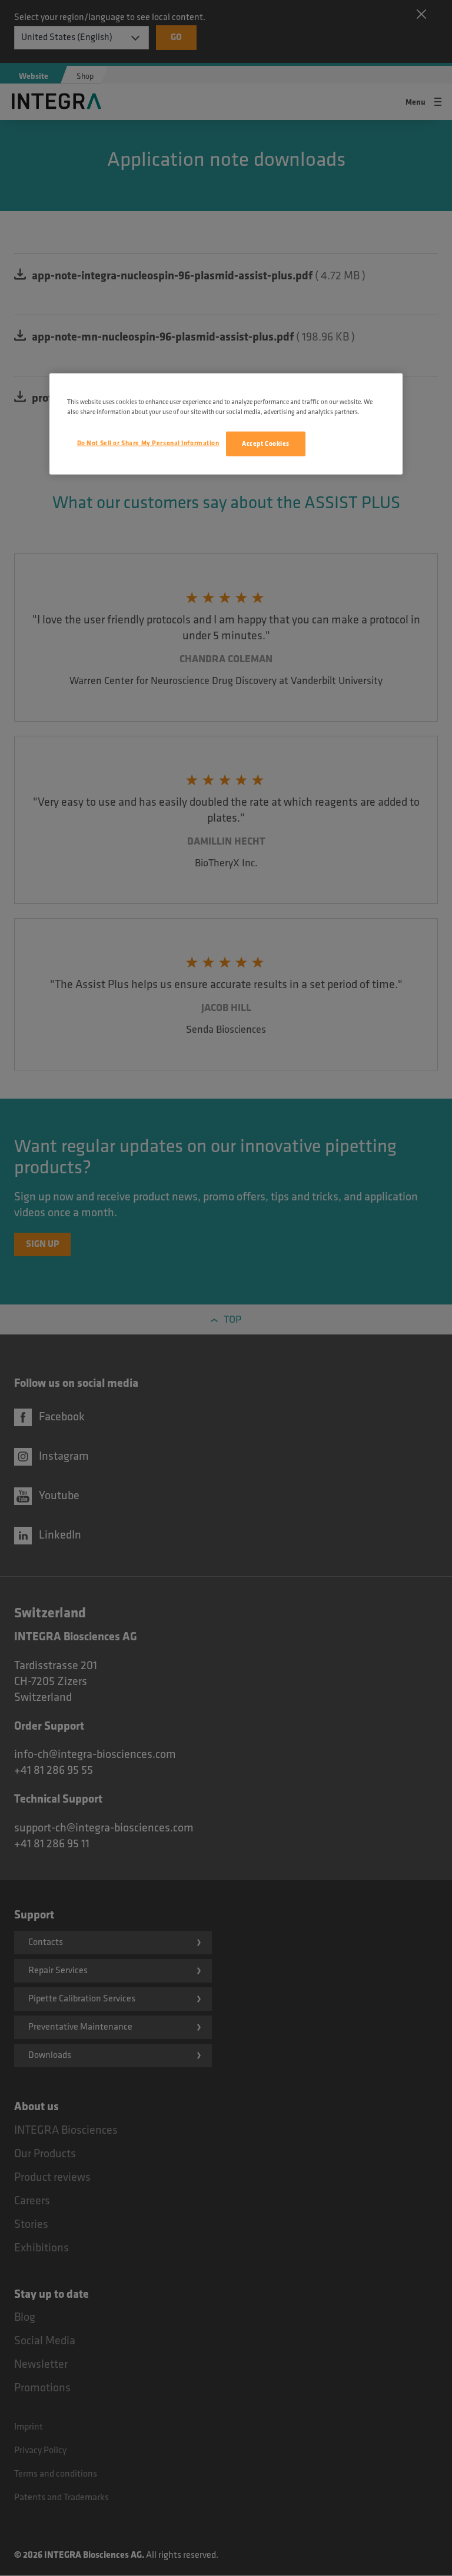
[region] (226, 424)
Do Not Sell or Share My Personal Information (148, 443)
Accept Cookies (266, 444)
